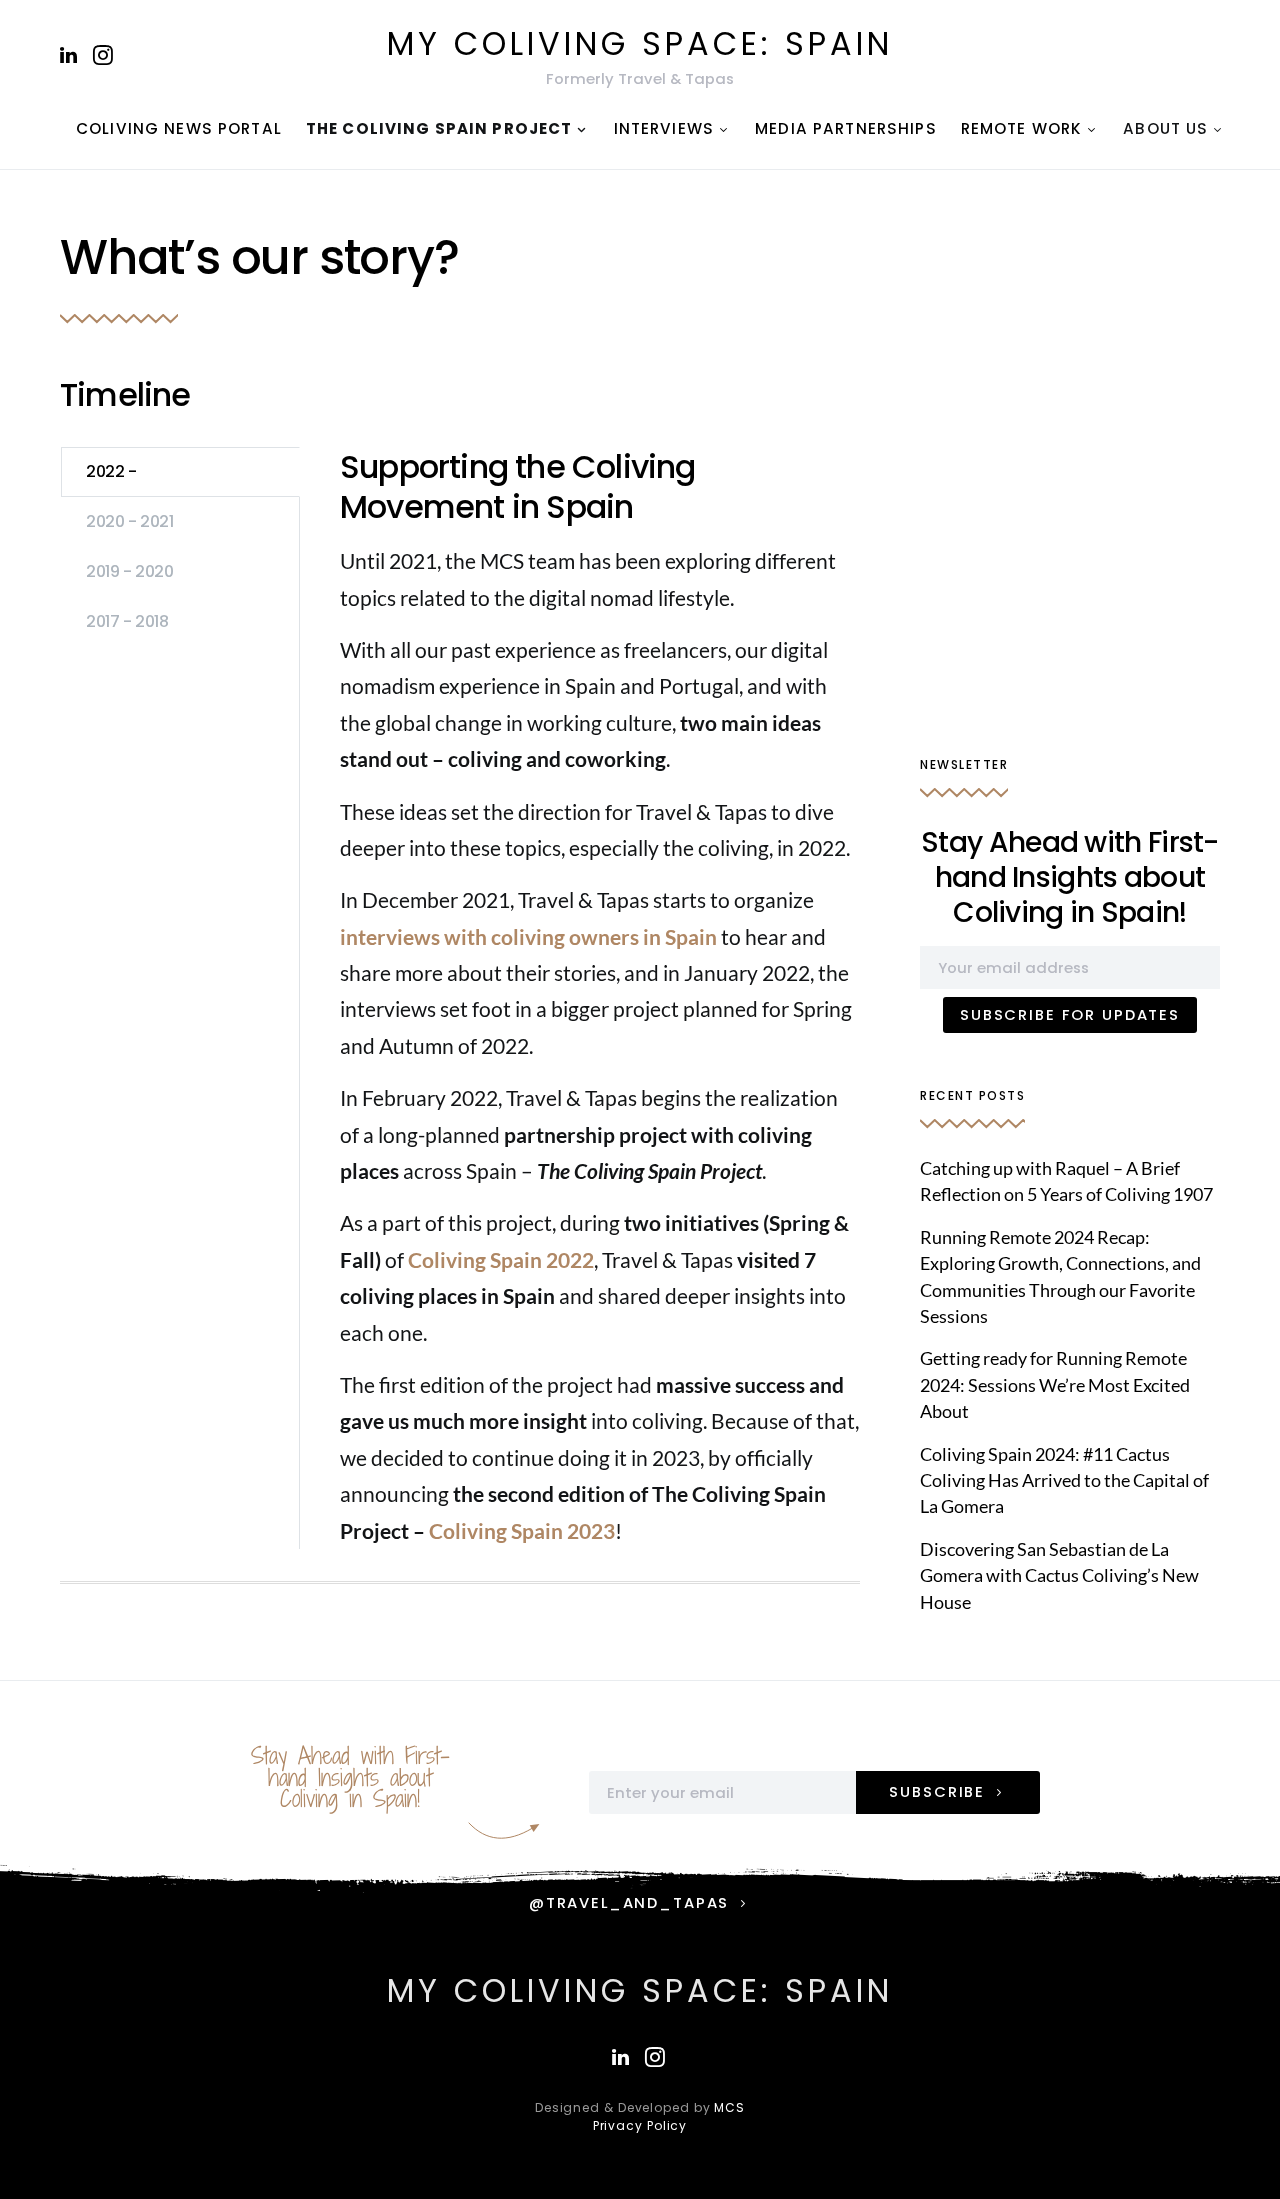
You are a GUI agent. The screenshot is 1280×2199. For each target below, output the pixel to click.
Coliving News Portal (179, 128)
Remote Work (1022, 128)
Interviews (664, 128)
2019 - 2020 (130, 571)
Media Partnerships (846, 128)
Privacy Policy (640, 2125)
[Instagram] (103, 55)
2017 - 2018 (127, 621)
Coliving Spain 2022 (501, 1259)
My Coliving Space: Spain (640, 43)
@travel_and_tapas (629, 1902)
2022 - (111, 471)
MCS (729, 2107)
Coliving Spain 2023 (522, 1530)
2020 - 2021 (130, 521)
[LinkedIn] (68, 55)
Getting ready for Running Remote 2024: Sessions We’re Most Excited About (1055, 1385)
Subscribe (937, 1791)
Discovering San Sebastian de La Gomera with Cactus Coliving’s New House (1059, 1576)
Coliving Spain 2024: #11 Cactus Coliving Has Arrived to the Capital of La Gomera (1064, 1481)
